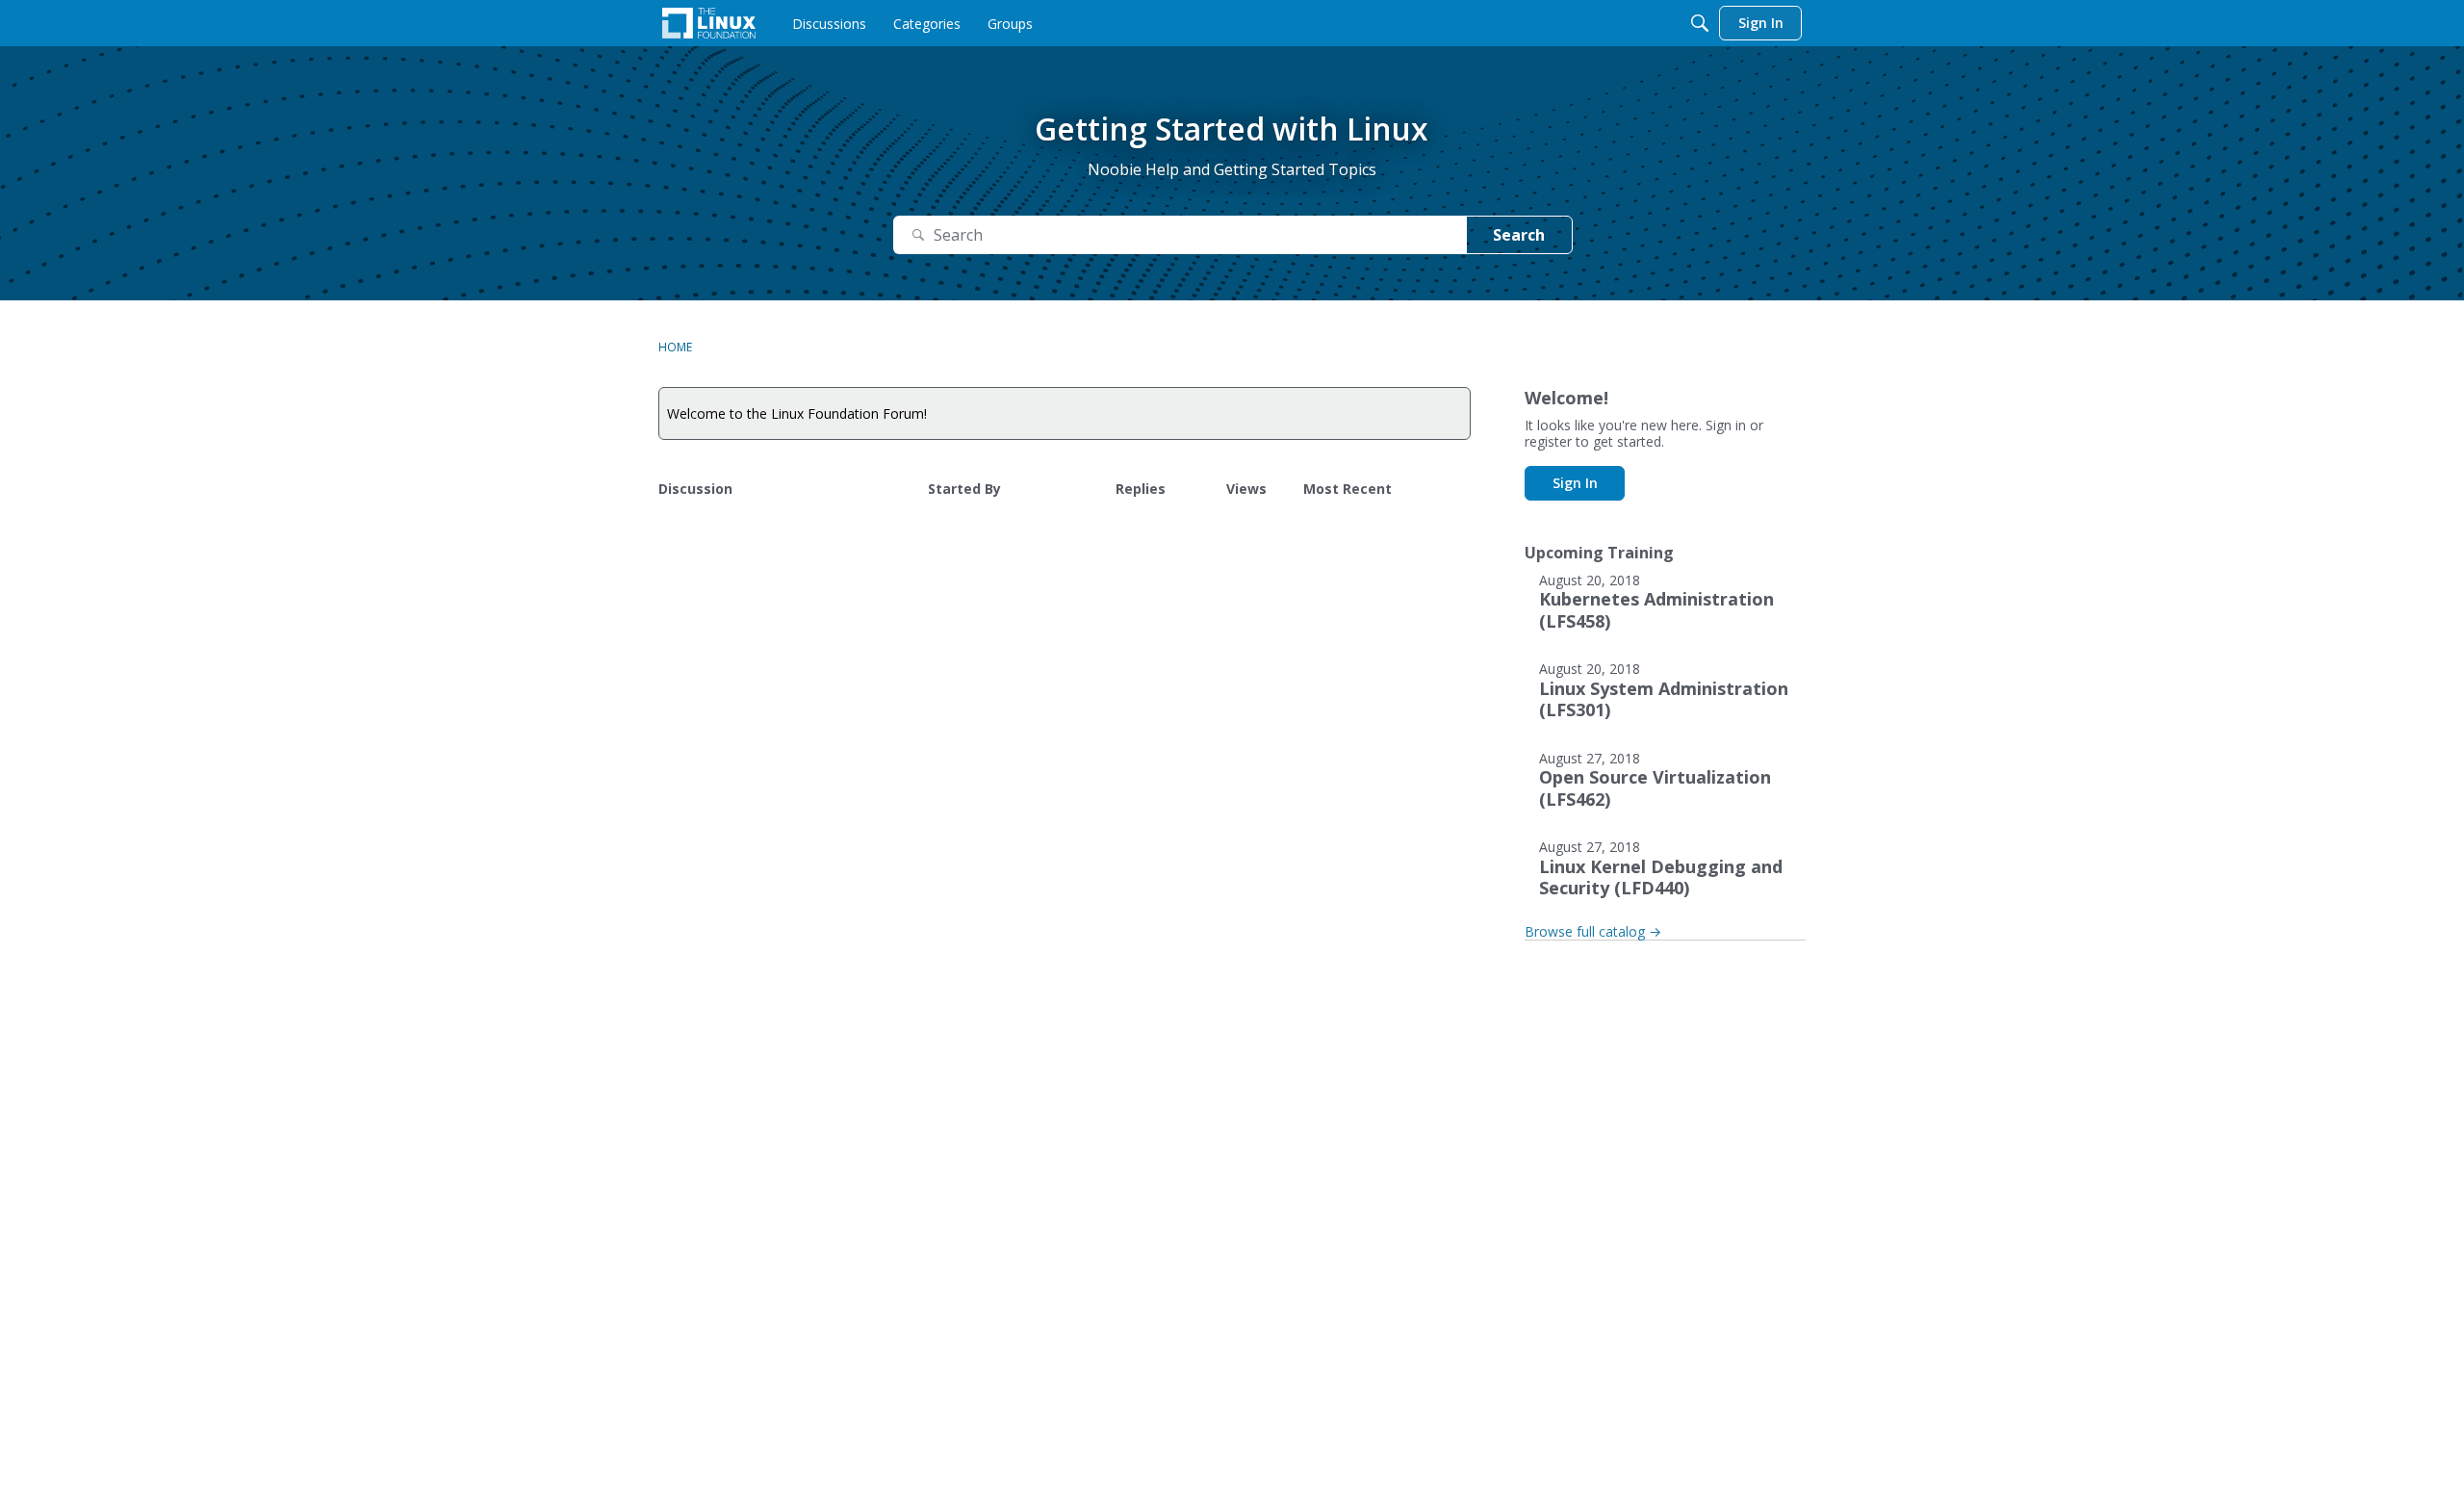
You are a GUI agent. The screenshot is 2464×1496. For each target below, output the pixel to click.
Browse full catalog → (1593, 931)
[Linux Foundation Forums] (709, 23)
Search (1519, 235)
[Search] (1700, 23)
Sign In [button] (1575, 483)
